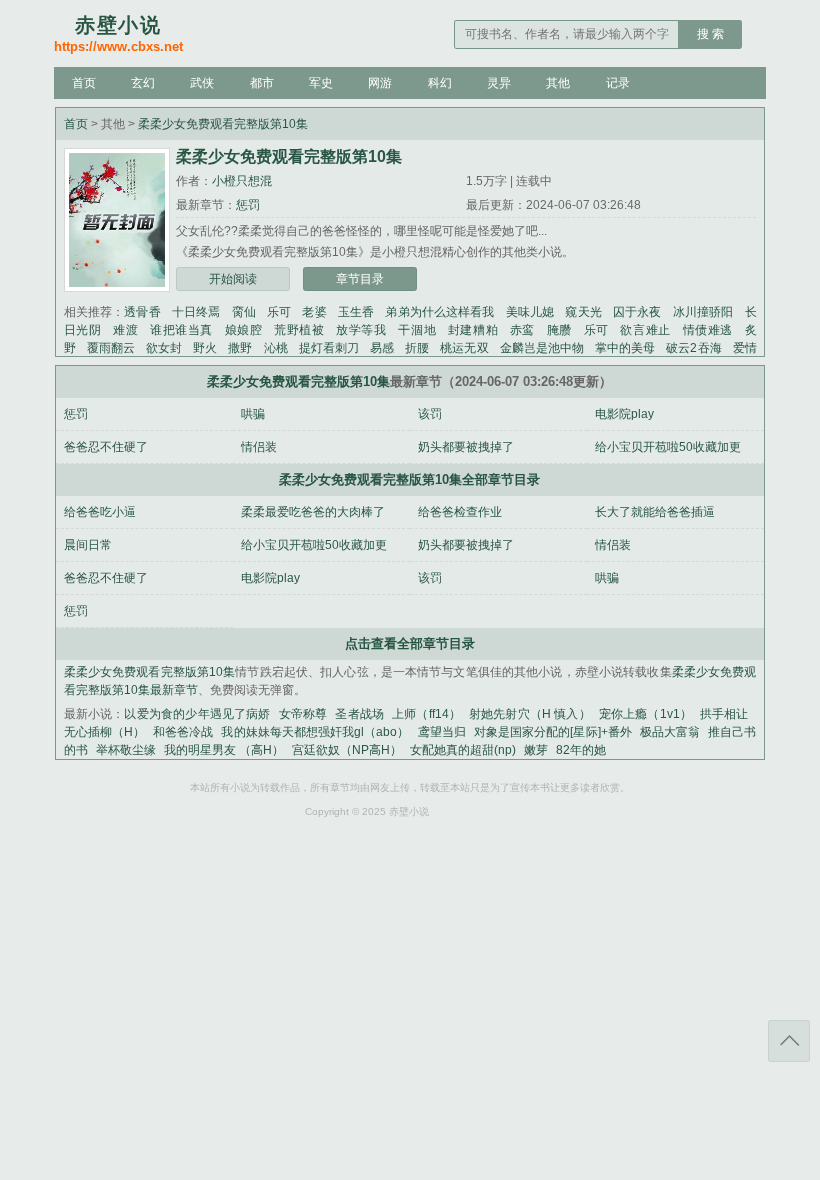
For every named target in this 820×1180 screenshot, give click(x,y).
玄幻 (143, 83)
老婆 (314, 312)
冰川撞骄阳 (703, 312)
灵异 (499, 83)
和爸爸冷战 (183, 732)
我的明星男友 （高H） (224, 750)
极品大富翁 (670, 732)
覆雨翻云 (111, 348)
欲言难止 (645, 330)
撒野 (240, 348)
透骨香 (142, 312)
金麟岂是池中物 (542, 348)
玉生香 (356, 312)
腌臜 (559, 330)
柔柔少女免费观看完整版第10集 (223, 124)
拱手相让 (724, 714)
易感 (382, 348)
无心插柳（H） (105, 732)
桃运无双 (464, 348)
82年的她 (581, 750)
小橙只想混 (242, 181)
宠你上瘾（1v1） (645, 714)
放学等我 (361, 330)
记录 (618, 83)
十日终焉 (196, 312)
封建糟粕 (473, 330)
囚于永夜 (637, 312)
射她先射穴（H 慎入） (530, 714)
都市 (262, 83)
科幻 (440, 83)
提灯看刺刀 (329, 348)
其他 (558, 83)
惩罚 (248, 205)
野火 (205, 348)
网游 (380, 83)
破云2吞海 (693, 348)
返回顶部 (789, 1041)
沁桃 (276, 348)
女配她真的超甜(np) (463, 750)
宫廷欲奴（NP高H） (347, 750)
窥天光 (583, 312)
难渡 (125, 330)
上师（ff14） (426, 714)
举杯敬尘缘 (126, 750)
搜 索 (710, 34)
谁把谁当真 (181, 330)
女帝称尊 (303, 714)
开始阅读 (233, 279)
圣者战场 (359, 714)
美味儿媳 (530, 312)
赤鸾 (522, 330)
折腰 (417, 348)
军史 (321, 83)
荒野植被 (299, 330)
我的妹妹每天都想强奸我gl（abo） (315, 732)
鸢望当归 (442, 732)
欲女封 (164, 348)
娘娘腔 (244, 330)
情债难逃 (708, 330)
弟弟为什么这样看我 (439, 312)
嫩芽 (536, 750)
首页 (84, 83)
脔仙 (244, 312)
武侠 (202, 83)
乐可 (279, 312)
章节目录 (360, 279)
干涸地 (417, 330)
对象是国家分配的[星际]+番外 (553, 732)
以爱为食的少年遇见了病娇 (197, 714)
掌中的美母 (625, 348)
